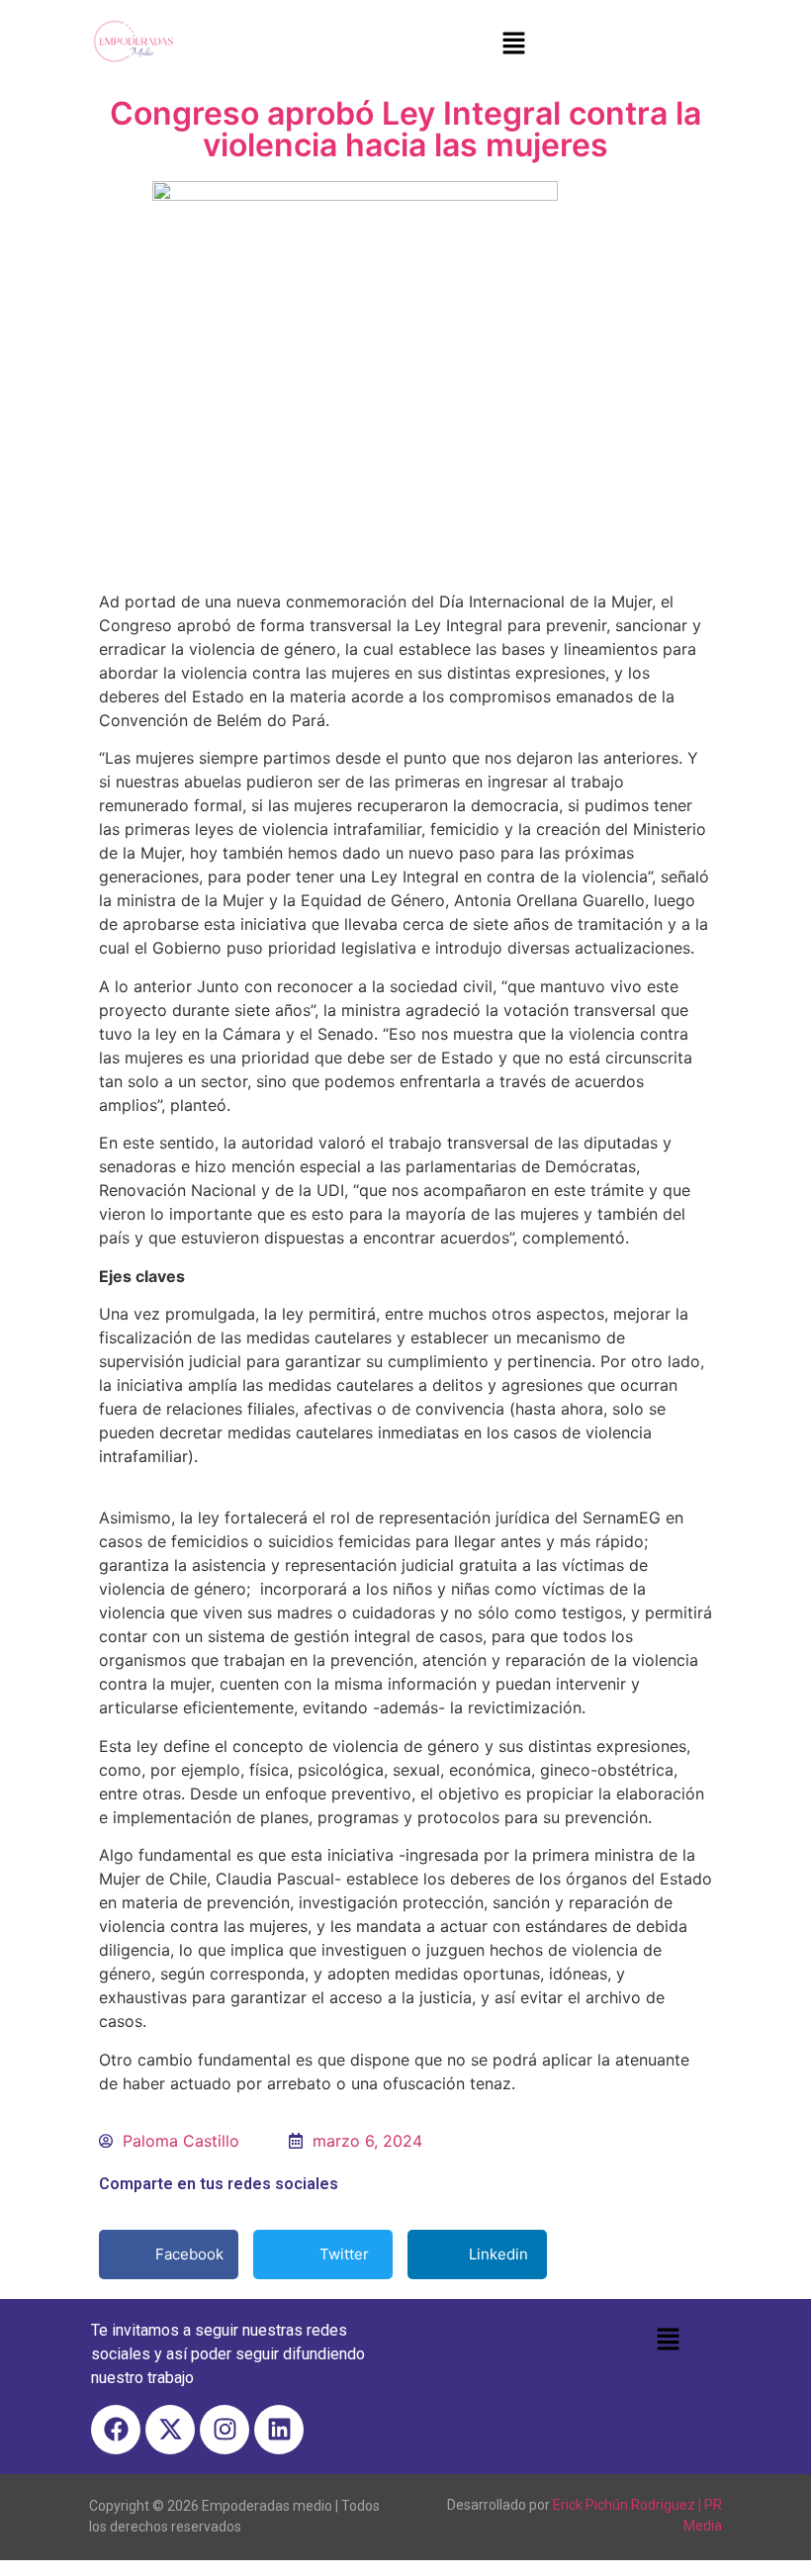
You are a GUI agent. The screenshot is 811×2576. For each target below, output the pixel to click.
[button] (513, 44)
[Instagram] (225, 2430)
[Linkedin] (279, 2430)
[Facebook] (116, 2430)
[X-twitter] (170, 2430)
